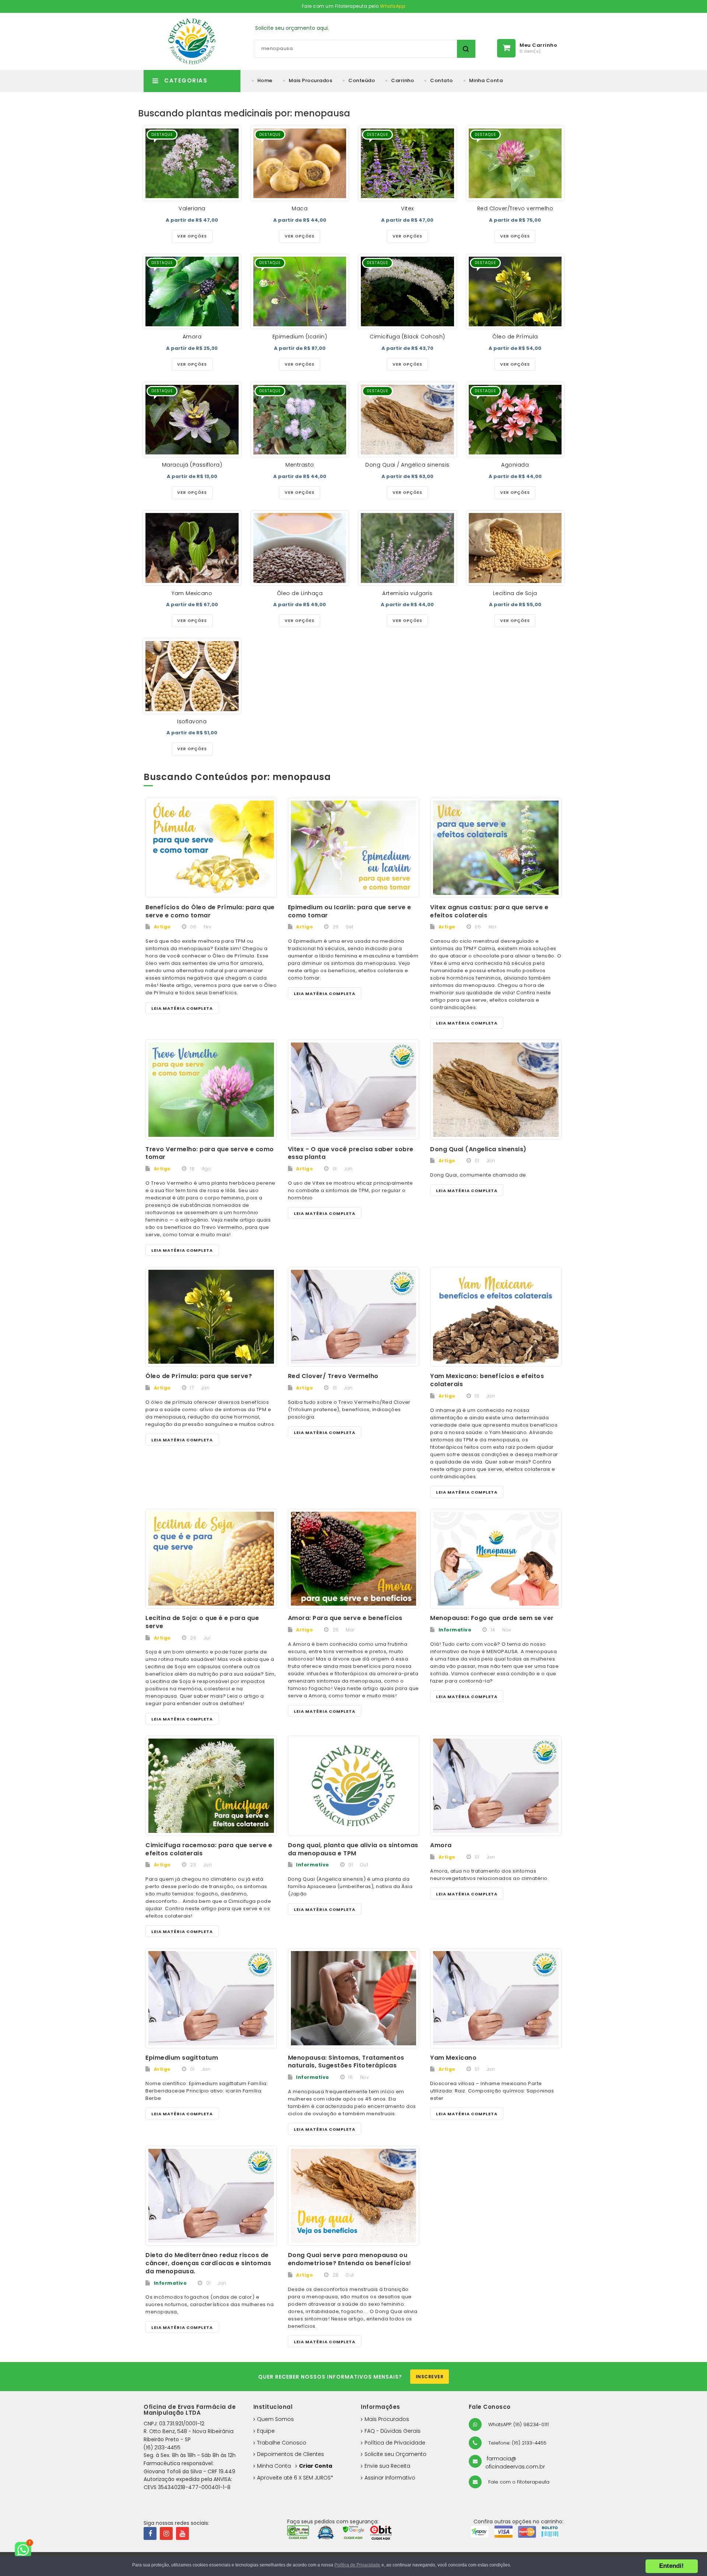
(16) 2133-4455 (162, 2447)
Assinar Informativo (390, 2478)
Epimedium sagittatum (182, 2058)
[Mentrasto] (300, 420)
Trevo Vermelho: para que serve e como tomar (210, 1153)
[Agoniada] (515, 420)
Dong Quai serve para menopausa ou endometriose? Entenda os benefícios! (350, 2259)
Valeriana (192, 208)
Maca (300, 208)
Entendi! (671, 2566)
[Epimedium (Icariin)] (300, 291)
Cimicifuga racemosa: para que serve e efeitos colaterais (209, 1849)
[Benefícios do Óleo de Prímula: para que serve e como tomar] (211, 848)
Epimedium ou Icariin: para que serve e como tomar (350, 911)
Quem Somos (275, 2419)
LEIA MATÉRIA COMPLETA (182, 1008)
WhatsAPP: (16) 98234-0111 (518, 2424)
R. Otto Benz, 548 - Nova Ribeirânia (189, 2431)
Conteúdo (362, 80)
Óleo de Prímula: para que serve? (199, 1376)
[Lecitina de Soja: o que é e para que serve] (211, 1559)
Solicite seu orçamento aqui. (292, 28)
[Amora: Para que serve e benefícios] (354, 1559)
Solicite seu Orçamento (395, 2454)
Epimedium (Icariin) (300, 337)
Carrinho (402, 80)
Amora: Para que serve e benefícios (345, 1618)
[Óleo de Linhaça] (300, 548)
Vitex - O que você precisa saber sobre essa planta (351, 1153)
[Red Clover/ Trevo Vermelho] (354, 1317)
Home (265, 80)
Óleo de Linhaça (300, 593)
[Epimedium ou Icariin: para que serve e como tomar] (354, 848)
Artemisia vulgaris (407, 593)
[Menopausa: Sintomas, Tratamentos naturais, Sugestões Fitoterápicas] (354, 1998)
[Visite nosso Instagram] (166, 2533)
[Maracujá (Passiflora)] (192, 420)
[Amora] (192, 291)
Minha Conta (486, 80)
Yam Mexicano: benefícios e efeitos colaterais (487, 1380)
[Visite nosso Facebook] (150, 2533)
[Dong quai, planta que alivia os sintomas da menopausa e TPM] (354, 1786)
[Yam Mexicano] (192, 548)
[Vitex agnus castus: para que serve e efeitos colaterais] (496, 848)
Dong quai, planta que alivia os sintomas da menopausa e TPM (353, 1849)
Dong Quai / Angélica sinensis (407, 465)
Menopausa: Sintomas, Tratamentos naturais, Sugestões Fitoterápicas (346, 2062)
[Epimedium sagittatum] (211, 1998)
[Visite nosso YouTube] (182, 2533)
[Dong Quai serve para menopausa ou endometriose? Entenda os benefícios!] (354, 2196)
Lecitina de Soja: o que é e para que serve (202, 1622)
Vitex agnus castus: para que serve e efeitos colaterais (489, 911)
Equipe (266, 2431)
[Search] (466, 49)
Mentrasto (300, 465)
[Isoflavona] (192, 676)
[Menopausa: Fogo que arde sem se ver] (496, 1559)
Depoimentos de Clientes (291, 2454)
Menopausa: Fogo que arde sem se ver (492, 1618)
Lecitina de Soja (515, 593)
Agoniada (515, 465)
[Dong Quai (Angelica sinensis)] (496, 1090)
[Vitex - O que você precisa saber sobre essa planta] (354, 1090)
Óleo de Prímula (515, 337)
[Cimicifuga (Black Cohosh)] (407, 291)
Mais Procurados (311, 80)
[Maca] (300, 163)
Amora (192, 337)
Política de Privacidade (395, 2443)
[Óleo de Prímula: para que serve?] (211, 1317)
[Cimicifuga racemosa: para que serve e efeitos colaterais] (211, 1786)
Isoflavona (192, 721)
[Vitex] (407, 163)
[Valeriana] (192, 163)
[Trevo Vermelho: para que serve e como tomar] (211, 1090)
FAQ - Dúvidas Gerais (393, 2431)
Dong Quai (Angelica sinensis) (478, 1149)
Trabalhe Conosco (282, 2443)
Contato (442, 80)
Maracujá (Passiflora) (192, 465)
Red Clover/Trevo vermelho (515, 208)
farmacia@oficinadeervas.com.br (515, 2463)
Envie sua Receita (387, 2466)
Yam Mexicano (192, 593)
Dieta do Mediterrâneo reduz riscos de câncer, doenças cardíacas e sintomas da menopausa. (208, 2263)
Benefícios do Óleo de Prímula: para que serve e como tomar (210, 911)
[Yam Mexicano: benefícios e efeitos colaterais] (496, 1317)
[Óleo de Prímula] (515, 291)
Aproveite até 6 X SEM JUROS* (295, 2478)
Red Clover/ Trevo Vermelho (333, 1376)
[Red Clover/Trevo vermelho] (515, 163)
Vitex (407, 208)
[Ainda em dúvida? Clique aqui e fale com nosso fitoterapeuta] (26, 2550)
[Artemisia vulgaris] (407, 548)
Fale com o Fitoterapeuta (518, 2482)
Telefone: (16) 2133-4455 (517, 2443)
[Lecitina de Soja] (515, 548)
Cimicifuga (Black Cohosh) (407, 337)
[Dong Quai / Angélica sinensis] (407, 420)
